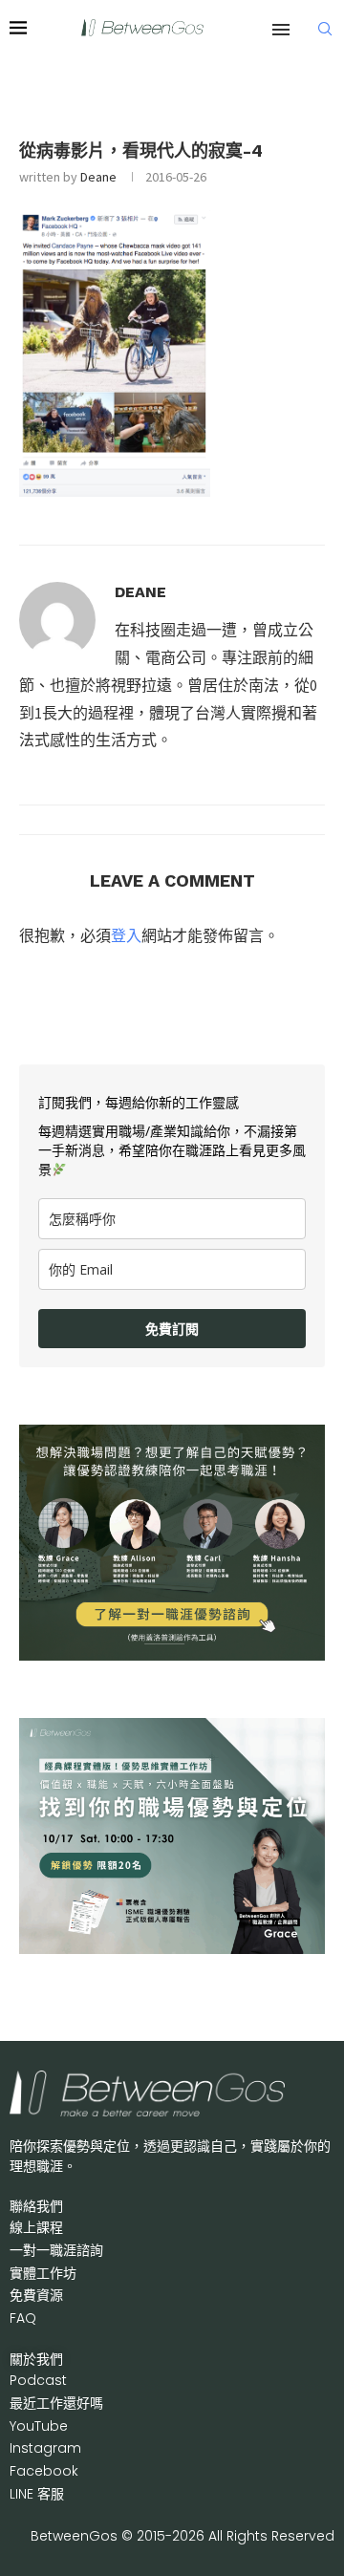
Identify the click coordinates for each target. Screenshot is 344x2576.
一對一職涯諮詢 (56, 2250)
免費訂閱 (172, 1329)
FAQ (23, 2318)
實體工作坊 (43, 2273)
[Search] (325, 29)
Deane (98, 177)
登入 (126, 935)
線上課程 (36, 2227)
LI (37, 2494)
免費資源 (36, 2295)
